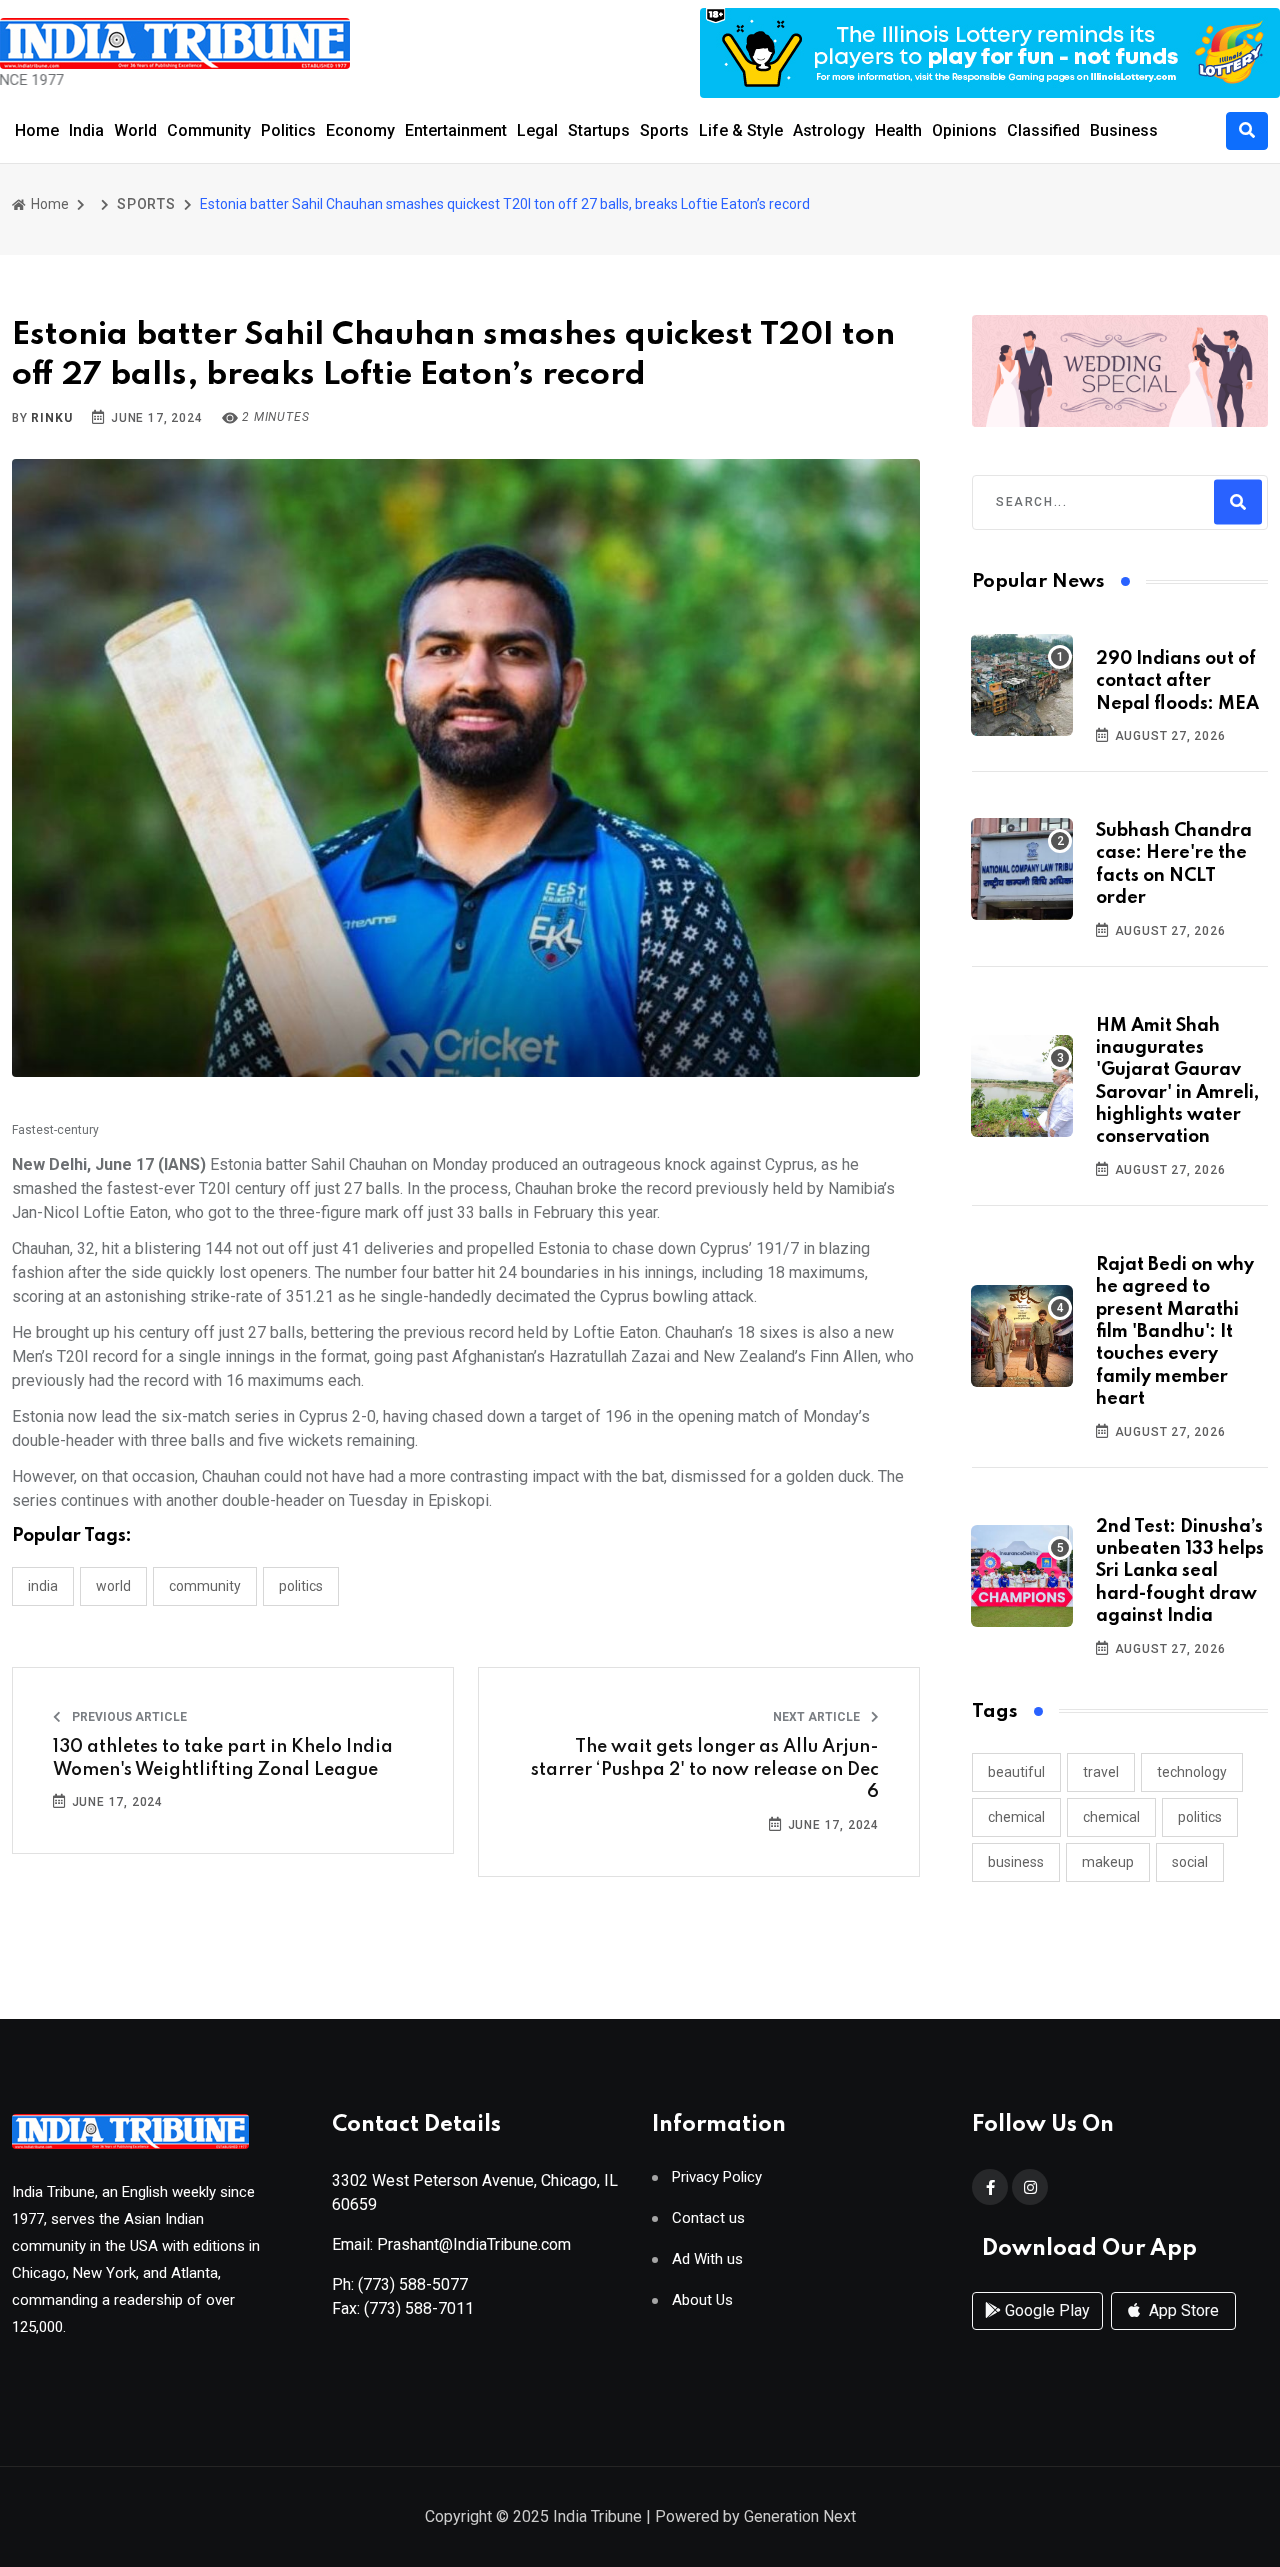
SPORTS (146, 204)
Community (209, 130)
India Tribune (597, 2516)
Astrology (829, 130)
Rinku (51, 418)
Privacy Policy (717, 2177)
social (1190, 1862)
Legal (537, 130)
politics (1200, 1817)
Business (1124, 130)
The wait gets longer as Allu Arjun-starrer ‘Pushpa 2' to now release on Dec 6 (705, 1769)
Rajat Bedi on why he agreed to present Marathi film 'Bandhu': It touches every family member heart (1175, 1332)
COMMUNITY (205, 1586)
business (1016, 1862)
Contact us (708, 2218)
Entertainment (456, 130)
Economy (360, 130)
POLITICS (301, 1586)
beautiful (1016, 1772)
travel (1101, 1772)
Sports (664, 130)
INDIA (43, 1586)
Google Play (1045, 2310)
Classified (1043, 130)
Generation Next (800, 2516)
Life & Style (741, 130)
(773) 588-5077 (413, 2284)
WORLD (113, 1586)
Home (37, 130)
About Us (702, 2300)
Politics (288, 130)
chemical (1016, 1817)
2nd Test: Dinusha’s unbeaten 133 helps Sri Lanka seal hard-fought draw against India (1180, 1572)
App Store (1182, 2310)
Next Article (818, 1717)
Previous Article (128, 1717)
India (86, 130)
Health (898, 130)
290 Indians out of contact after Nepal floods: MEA (1177, 681)
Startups (599, 130)
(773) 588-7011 (419, 2308)
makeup (1108, 1862)
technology (1192, 1772)
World (135, 130)
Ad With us (707, 2259)
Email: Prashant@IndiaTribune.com (451, 2244)
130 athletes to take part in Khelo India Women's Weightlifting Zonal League (223, 1758)
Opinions (964, 130)
